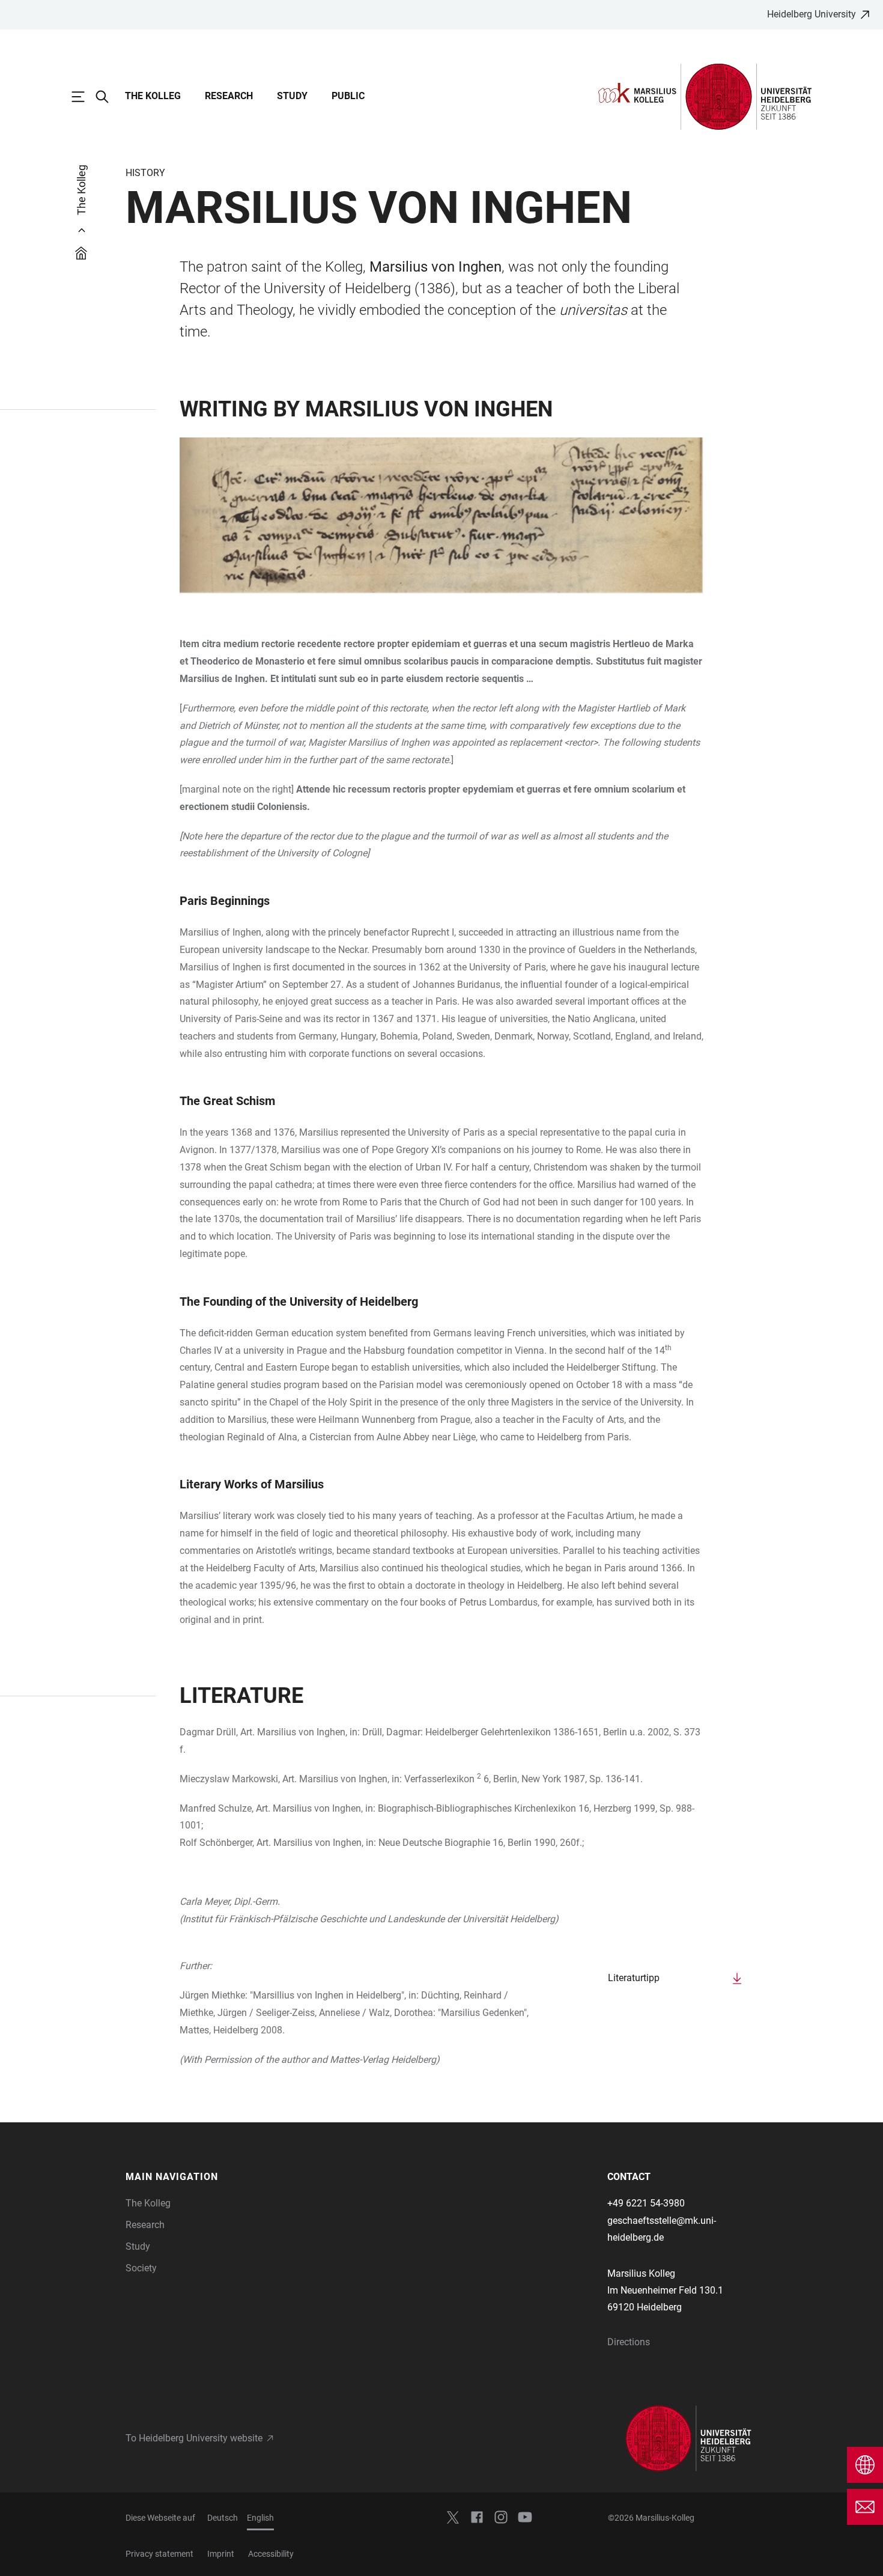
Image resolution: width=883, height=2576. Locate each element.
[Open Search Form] (108, 97)
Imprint (221, 2554)
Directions (629, 2342)
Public (348, 96)
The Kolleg (153, 96)
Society (141, 2268)
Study (292, 96)
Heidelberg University (812, 14)
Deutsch (223, 2518)
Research (229, 96)
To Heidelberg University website (194, 2438)
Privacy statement (159, 2554)
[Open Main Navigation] (84, 97)
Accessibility (271, 2554)
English (260, 2518)
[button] (200, 2177)
